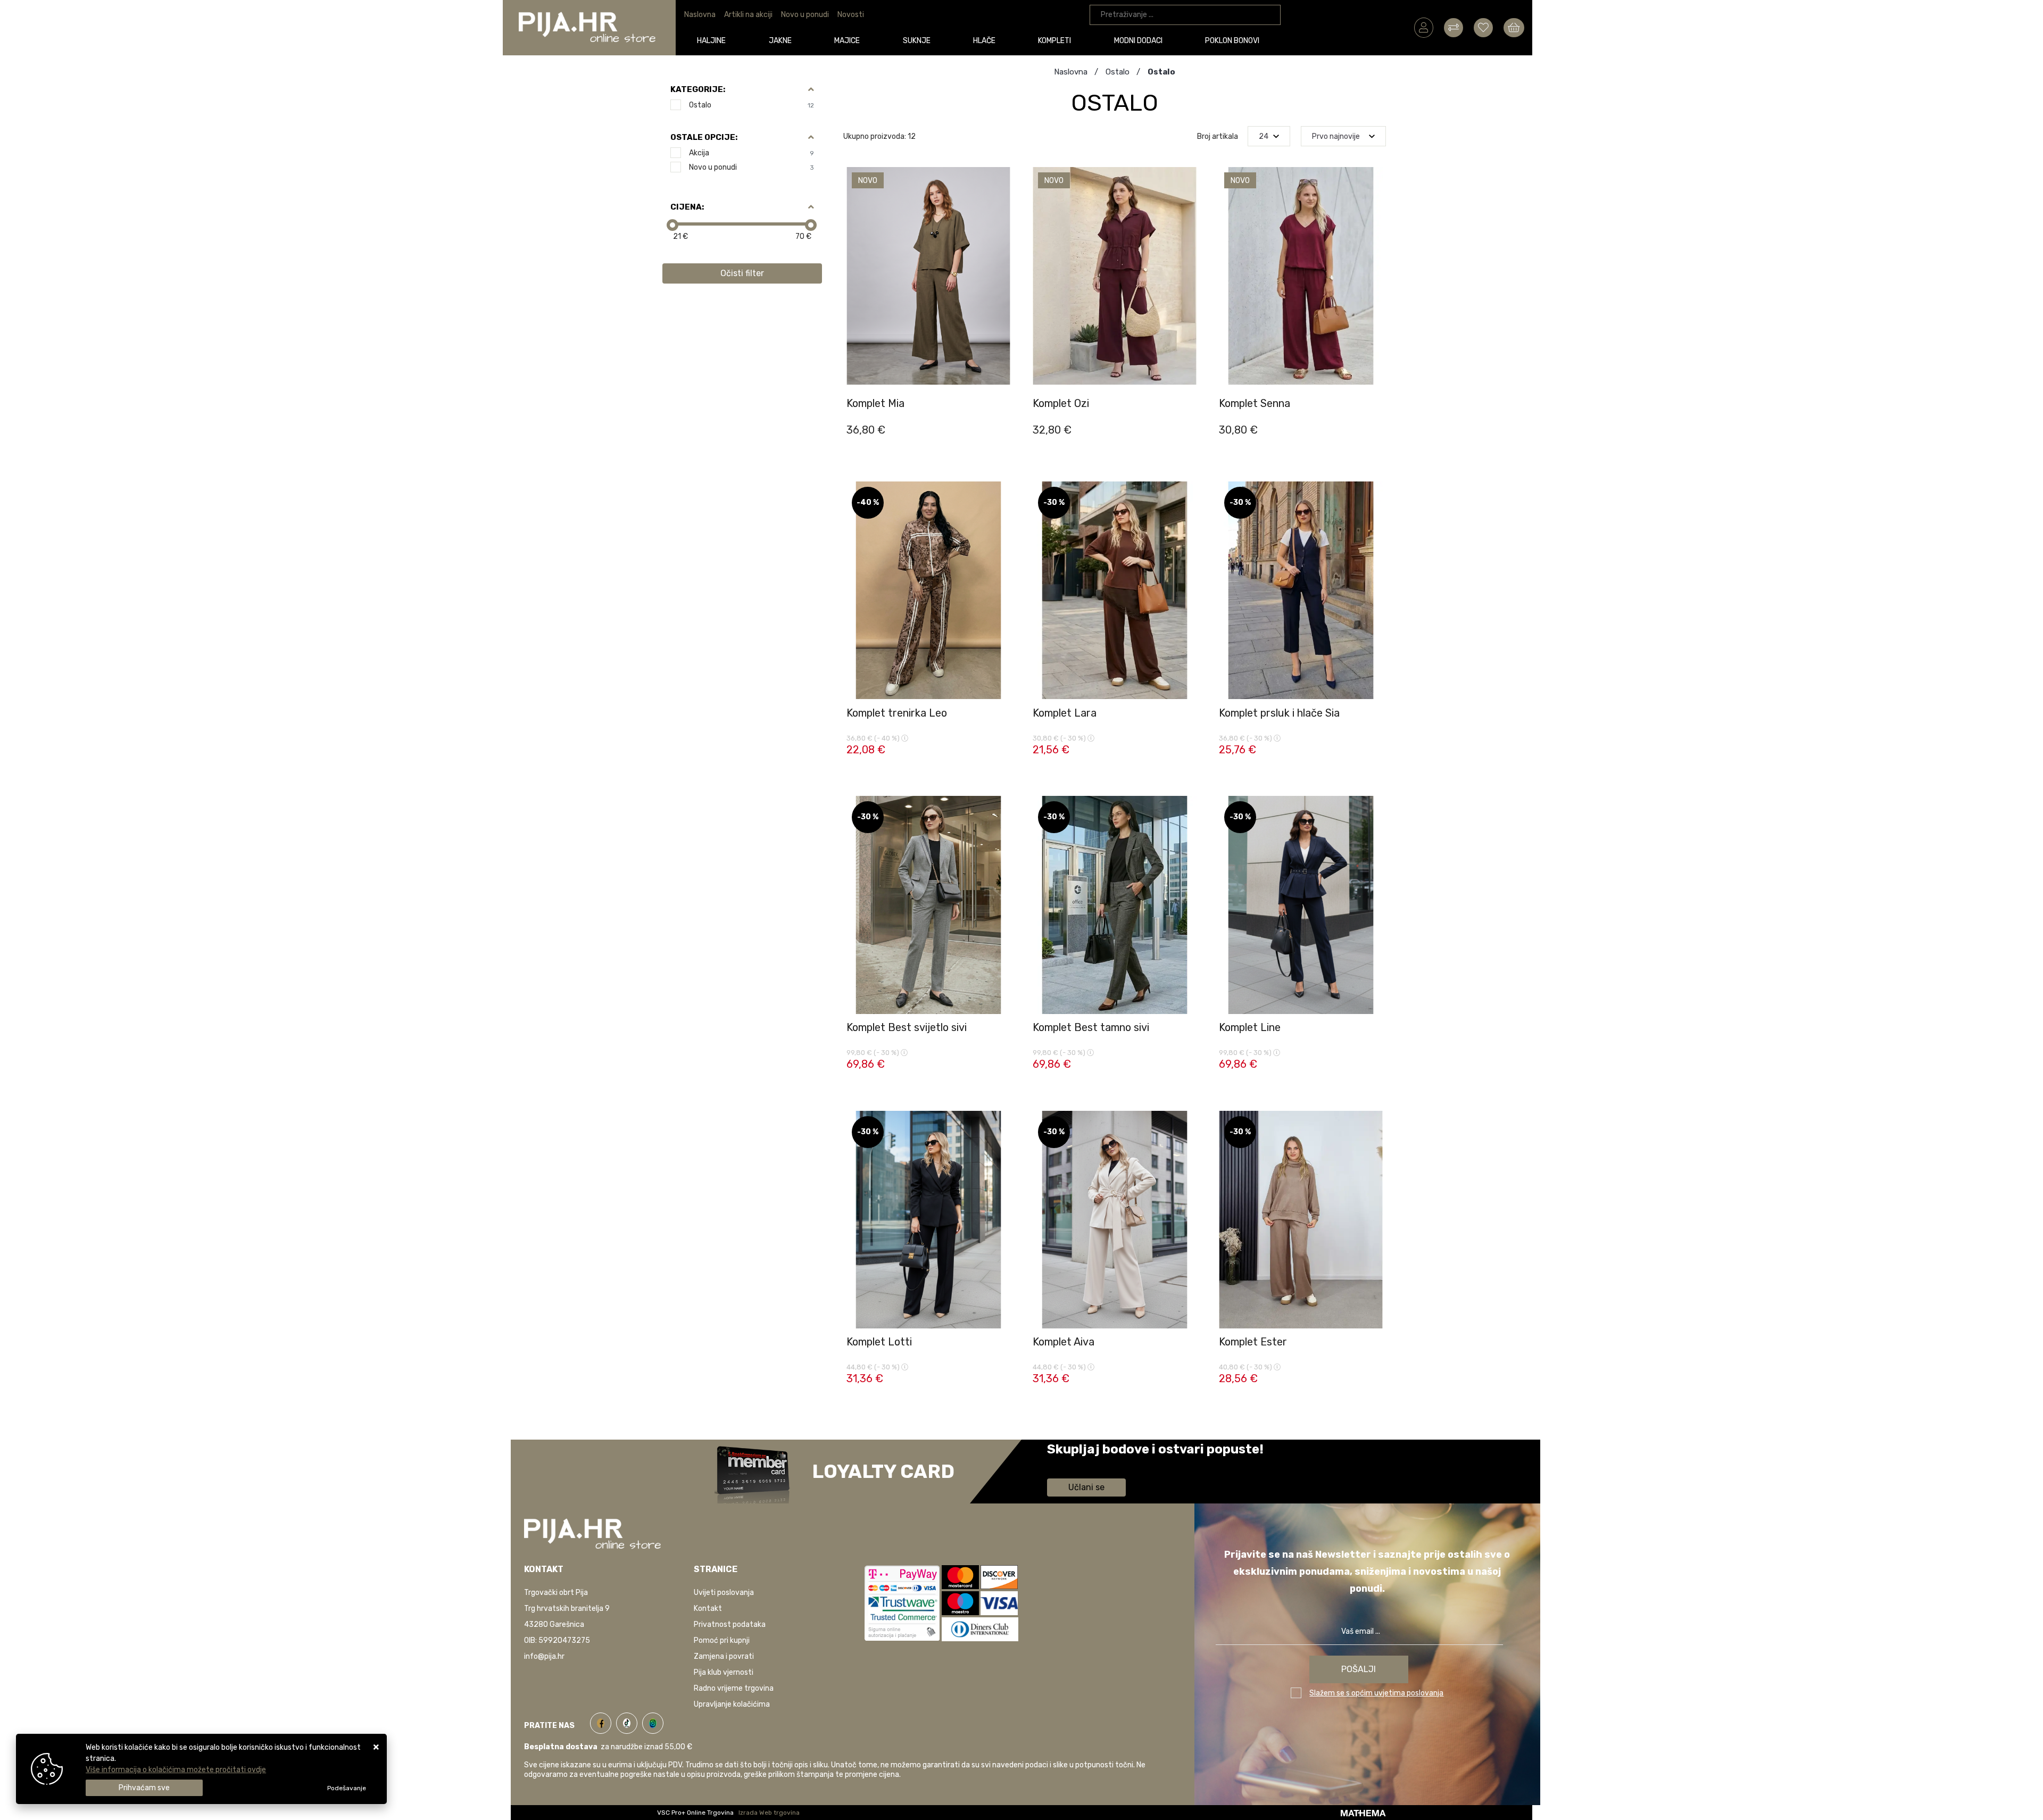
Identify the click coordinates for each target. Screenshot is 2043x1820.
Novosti (851, 15)
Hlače (984, 41)
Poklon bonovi (1232, 41)
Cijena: (687, 207)
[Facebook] (603, 1721)
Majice (847, 41)
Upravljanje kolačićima (732, 1704)
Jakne (780, 41)
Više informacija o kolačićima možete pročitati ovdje (176, 1770)
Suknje (917, 41)
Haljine (711, 41)
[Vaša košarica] (1514, 27)
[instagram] (653, 1721)
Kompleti (1054, 41)
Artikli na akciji (748, 15)
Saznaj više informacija (1087, 1464)
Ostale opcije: (704, 137)
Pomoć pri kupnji (722, 1640)
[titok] (629, 1721)
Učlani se (1086, 1487)
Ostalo (751, 105)
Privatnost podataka (730, 1624)
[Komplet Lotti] (1002, 1382)
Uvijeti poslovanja (724, 1593)
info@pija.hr (544, 1656)
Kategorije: (698, 89)
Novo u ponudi (805, 15)
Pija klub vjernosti (724, 1672)
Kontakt (708, 1609)
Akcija (751, 153)
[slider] (672, 225)
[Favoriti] (1002, 411)
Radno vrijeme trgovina (734, 1688)
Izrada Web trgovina (769, 1813)
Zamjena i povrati (724, 1656)
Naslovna (700, 15)
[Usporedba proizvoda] (1002, 385)
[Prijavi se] (1424, 27)
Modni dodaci (1138, 41)
